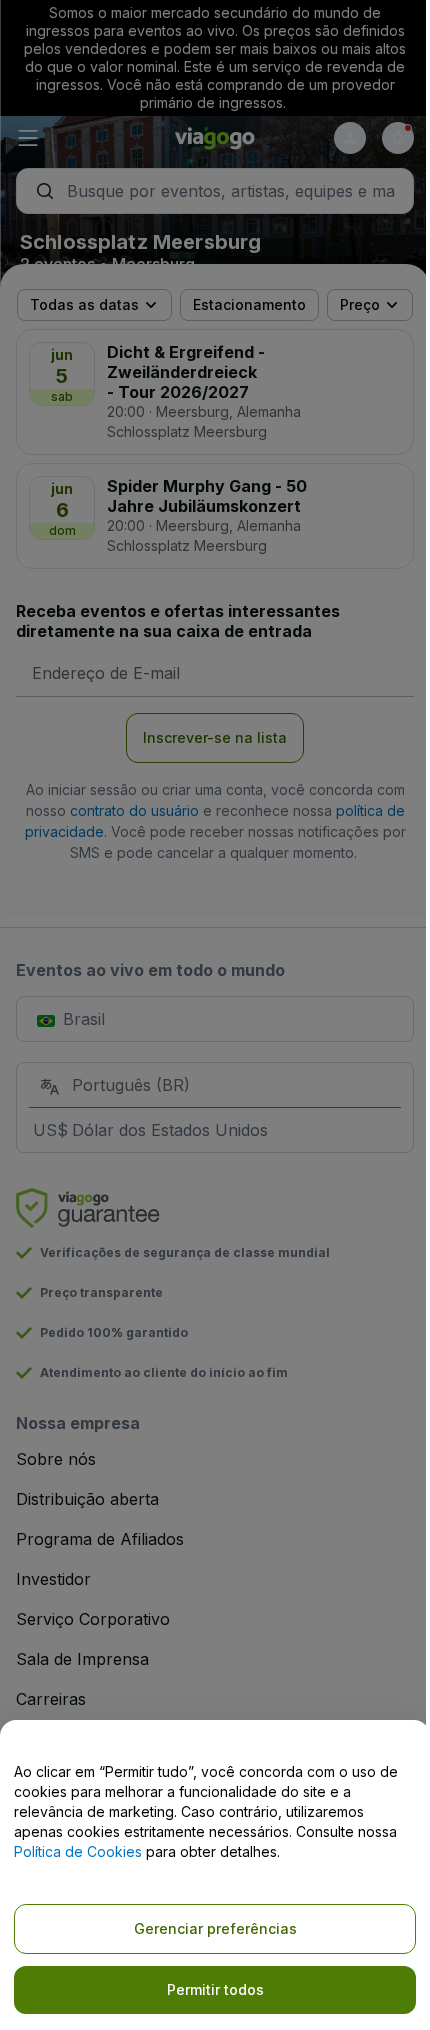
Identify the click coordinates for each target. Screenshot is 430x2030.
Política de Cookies (78, 1851)
